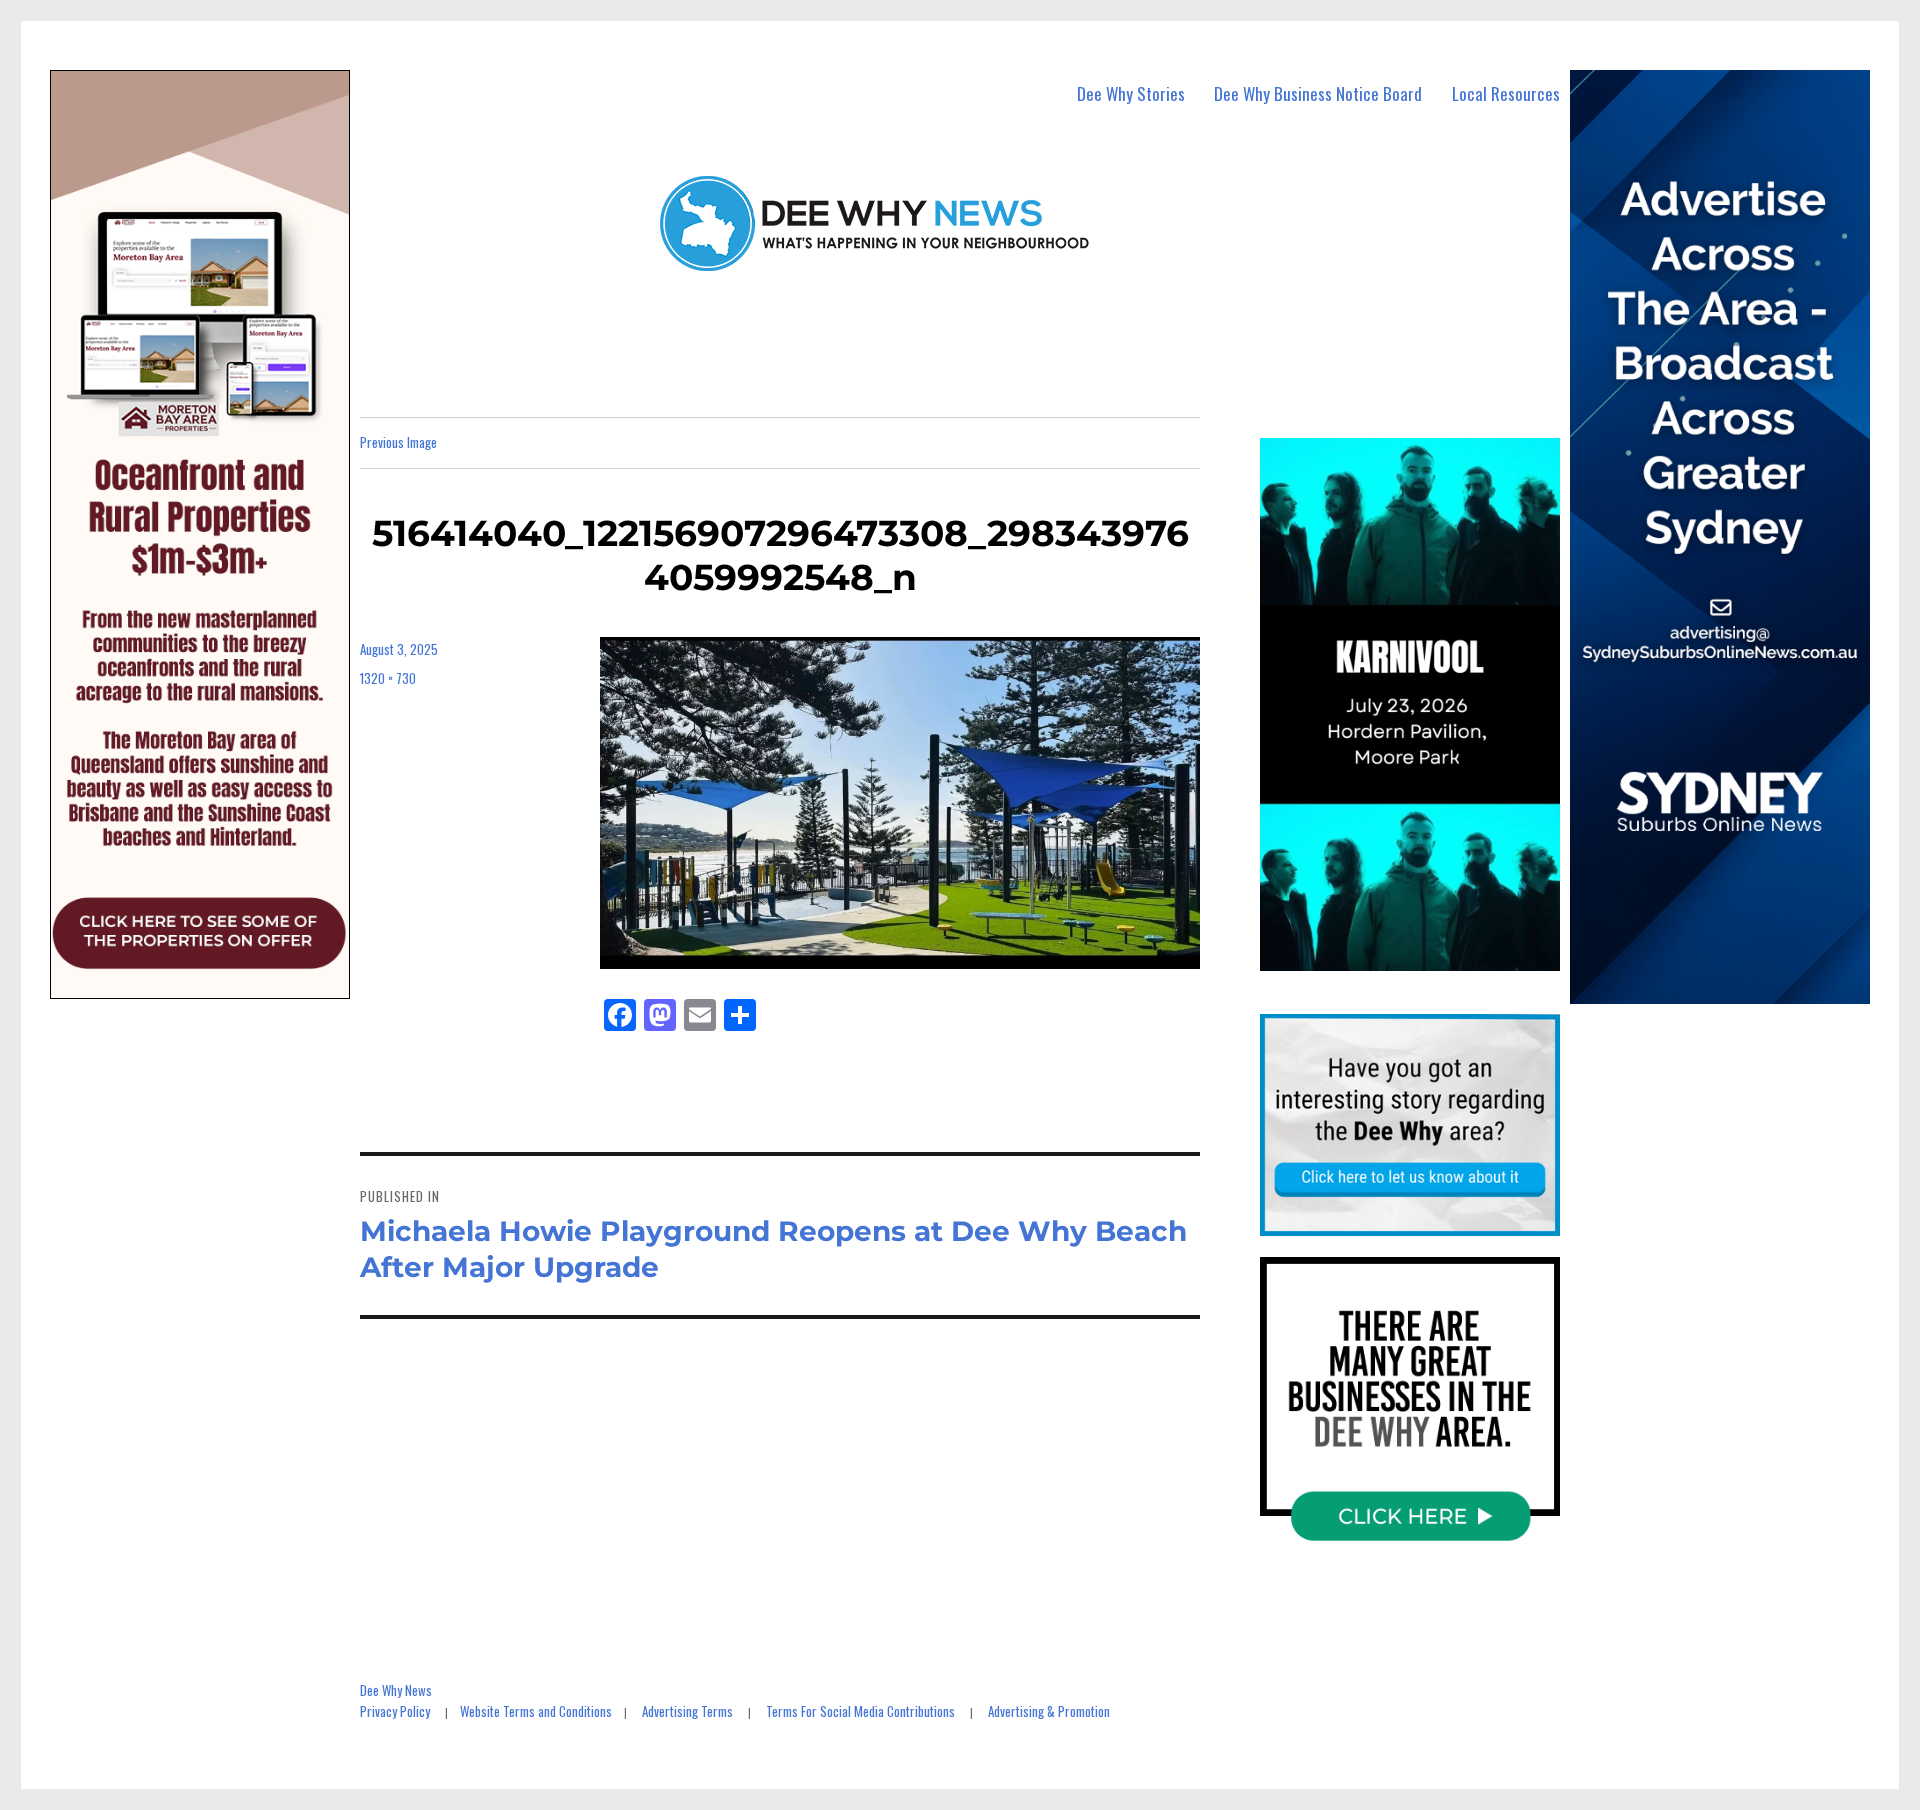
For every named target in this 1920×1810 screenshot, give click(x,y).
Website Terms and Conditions (536, 1711)
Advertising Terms (687, 1711)
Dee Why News (396, 1690)
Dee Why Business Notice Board (1318, 93)
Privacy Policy (395, 1711)
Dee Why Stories (1131, 93)
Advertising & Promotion (1049, 1711)
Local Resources (1506, 93)
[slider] (1429, 955)
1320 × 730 (388, 678)
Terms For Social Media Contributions (860, 1711)
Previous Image (398, 442)
